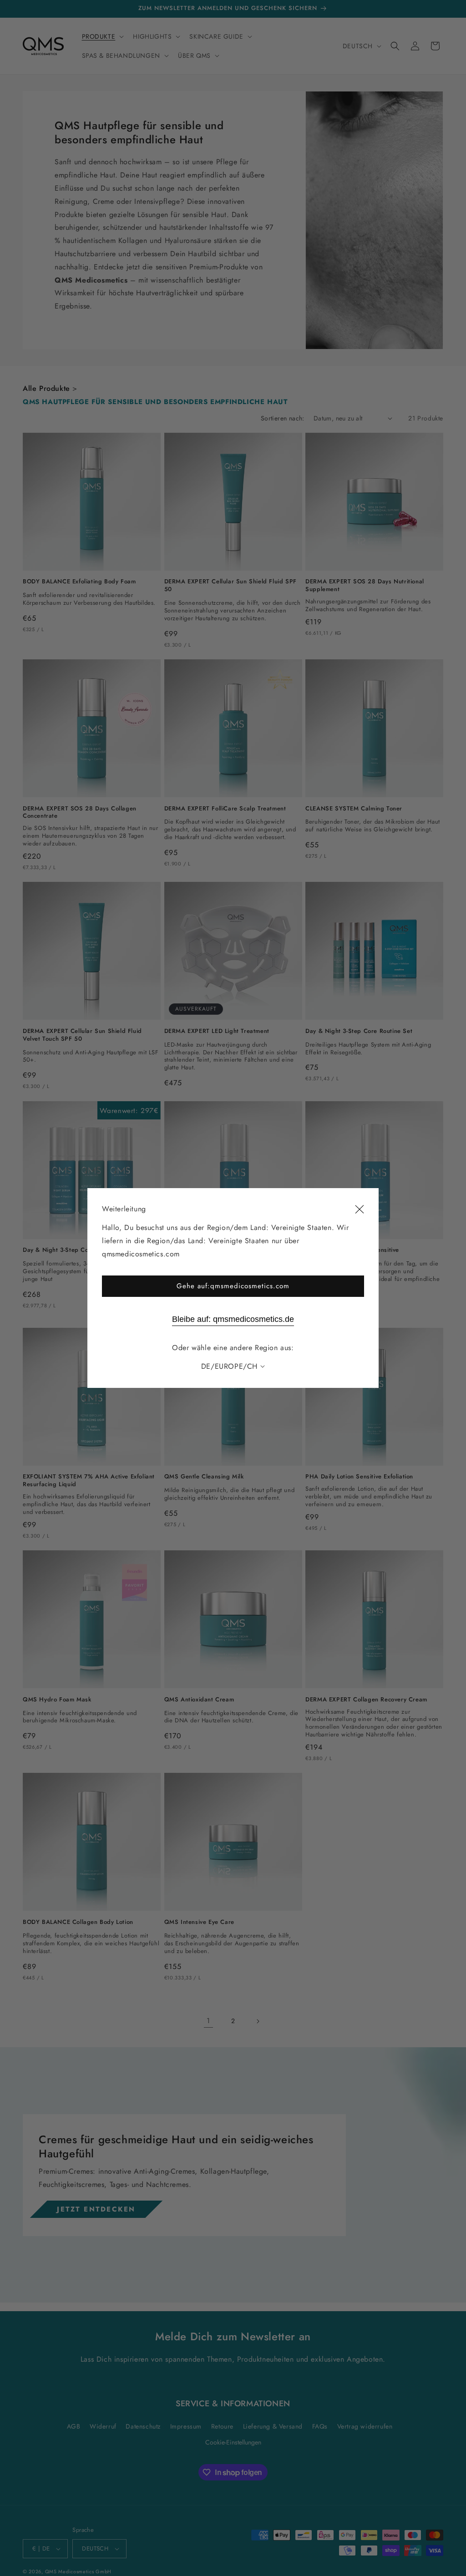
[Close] (360, 1210)
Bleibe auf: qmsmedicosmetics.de (233, 1319)
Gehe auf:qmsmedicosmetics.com (233, 1286)
